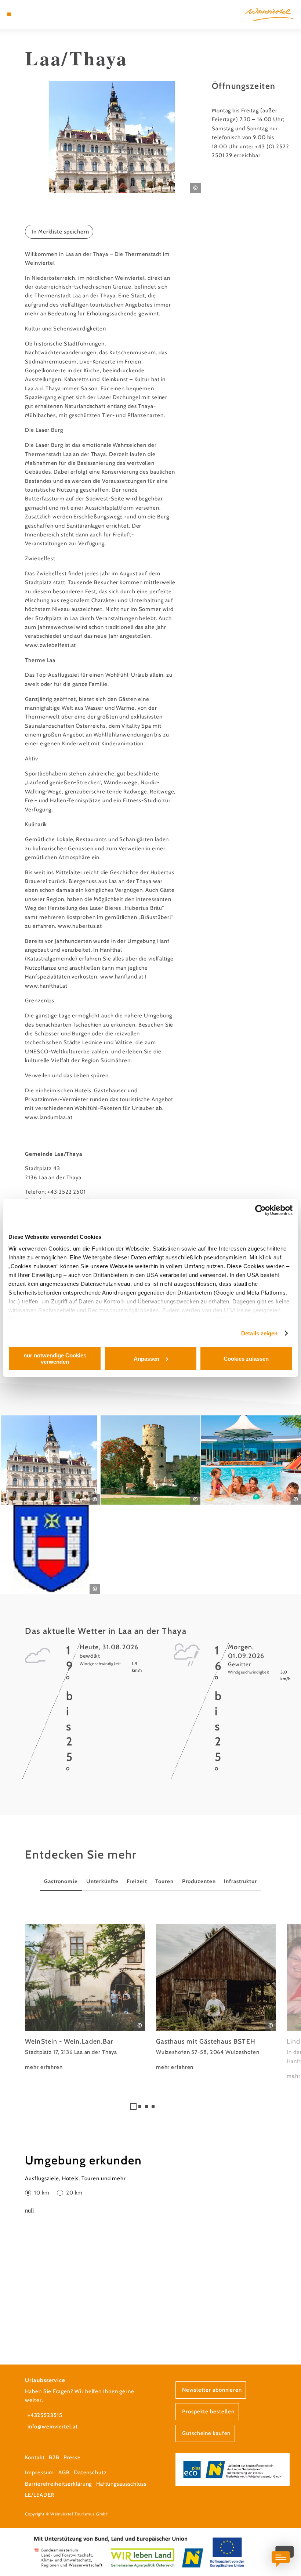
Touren (164, 1881)
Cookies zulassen (246, 1359)
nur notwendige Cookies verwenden (55, 1358)
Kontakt (35, 2457)
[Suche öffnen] (37, 14)
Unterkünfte (102, 1881)
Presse (72, 2457)
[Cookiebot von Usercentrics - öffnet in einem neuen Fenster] (260, 1210)
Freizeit (137, 1881)
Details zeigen (259, 1333)
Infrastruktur (240, 1881)
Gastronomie (61, 1881)
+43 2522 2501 (67, 1192)
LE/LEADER (40, 2495)
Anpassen (146, 1359)
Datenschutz (90, 2472)
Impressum (39, 2472)
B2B (54, 2457)
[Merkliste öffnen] (30, 14)
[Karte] (23, 14)
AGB (64, 2472)
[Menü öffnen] (9, 14)
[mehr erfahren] (85, 1998)
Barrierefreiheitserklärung (58, 2484)
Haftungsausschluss (121, 2484)
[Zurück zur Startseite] (269, 14)
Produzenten (199, 1881)
